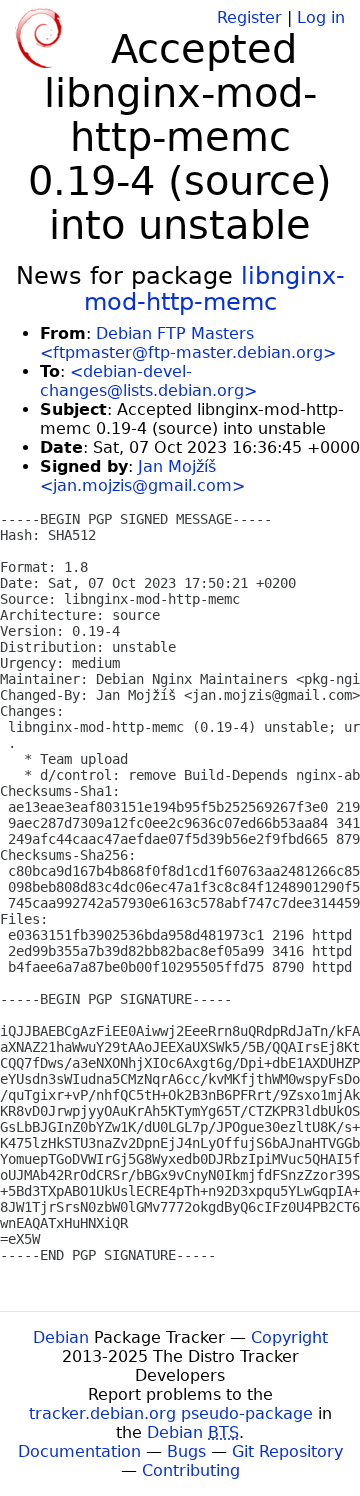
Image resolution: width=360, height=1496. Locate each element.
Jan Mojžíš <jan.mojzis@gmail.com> (142, 476)
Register (249, 17)
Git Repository (287, 1451)
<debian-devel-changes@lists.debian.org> (148, 381)
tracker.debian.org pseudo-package (171, 1413)
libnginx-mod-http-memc (214, 289)
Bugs (186, 1451)
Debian (61, 1337)
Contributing (191, 1470)
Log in (321, 17)
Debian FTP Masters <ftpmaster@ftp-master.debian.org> (188, 343)
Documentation (79, 1451)
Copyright (289, 1337)
